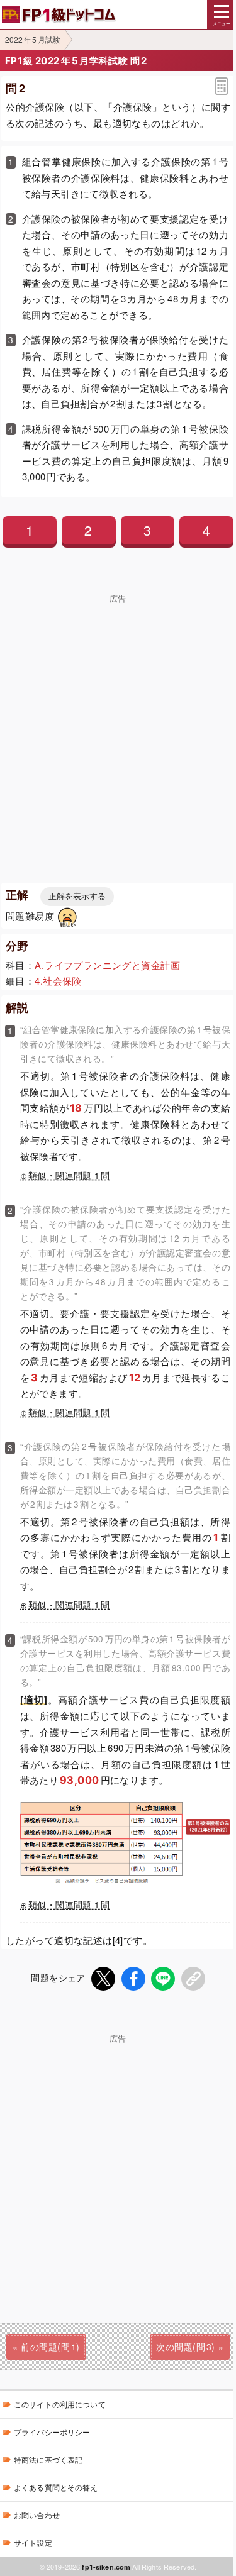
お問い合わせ (37, 2515)
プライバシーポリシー (52, 2432)
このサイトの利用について (60, 2404)
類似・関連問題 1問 (69, 1175)
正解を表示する (77, 896)
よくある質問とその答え (56, 2487)
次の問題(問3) (185, 2347)
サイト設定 (33, 2542)
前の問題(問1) (50, 2347)
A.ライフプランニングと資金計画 (107, 965)
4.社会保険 (58, 981)
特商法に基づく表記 (48, 2459)
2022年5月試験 (33, 39)
